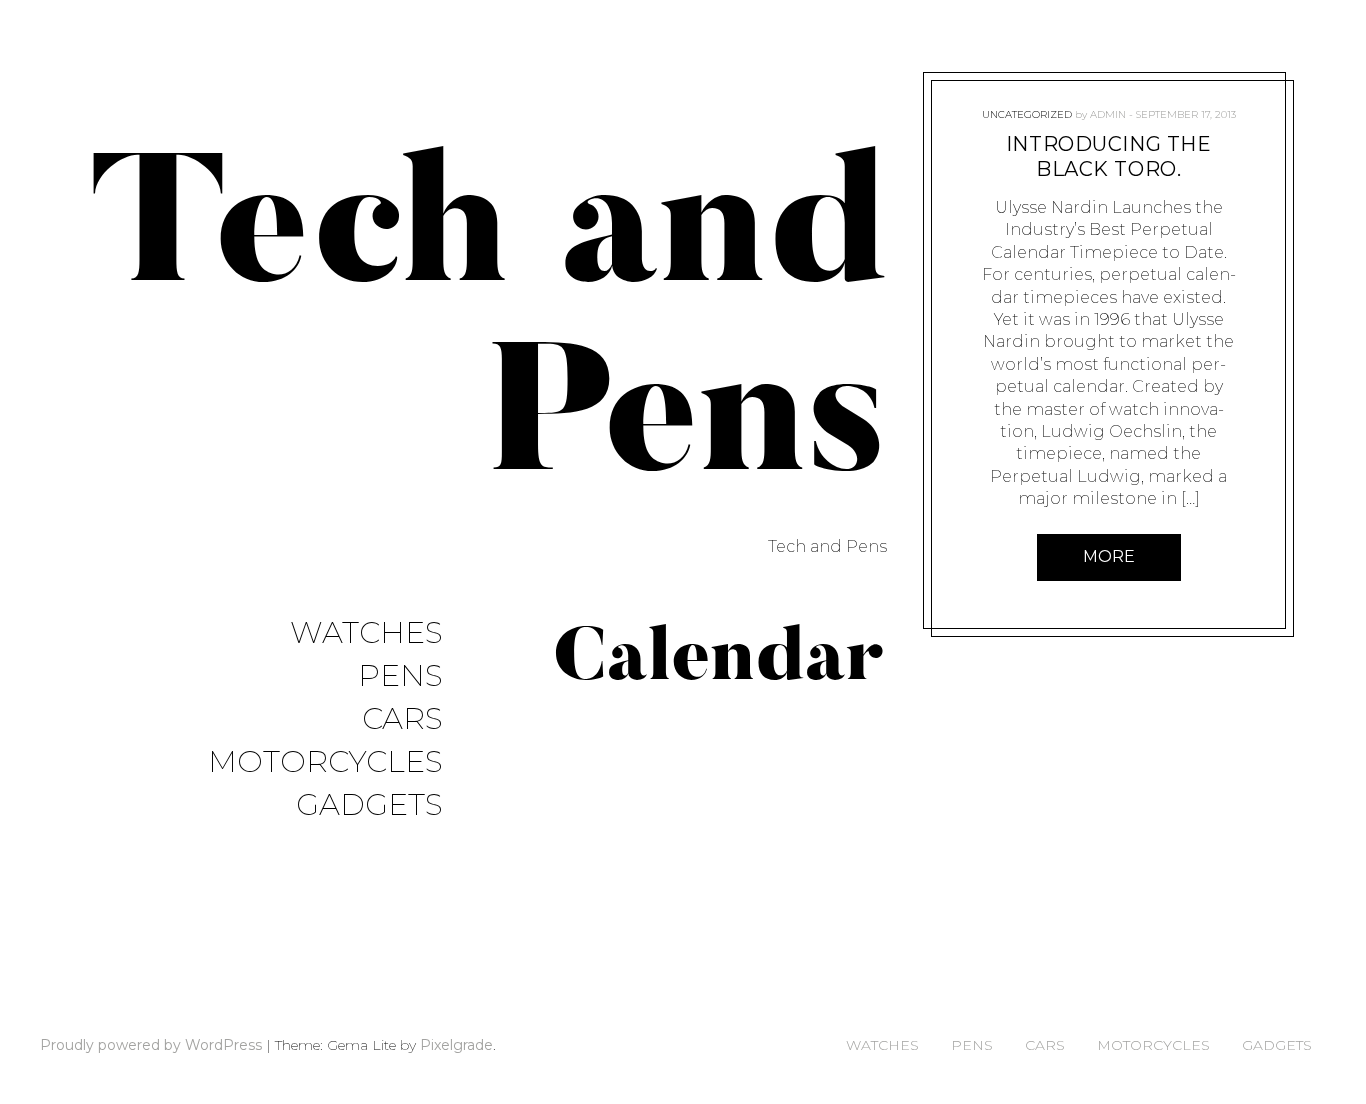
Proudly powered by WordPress (151, 1045)
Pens (400, 676)
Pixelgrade (456, 1045)
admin (1107, 114)
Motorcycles (325, 762)
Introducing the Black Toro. (1108, 156)
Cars (402, 719)
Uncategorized (1026, 114)
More (1108, 556)
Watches (366, 633)
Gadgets (369, 805)
